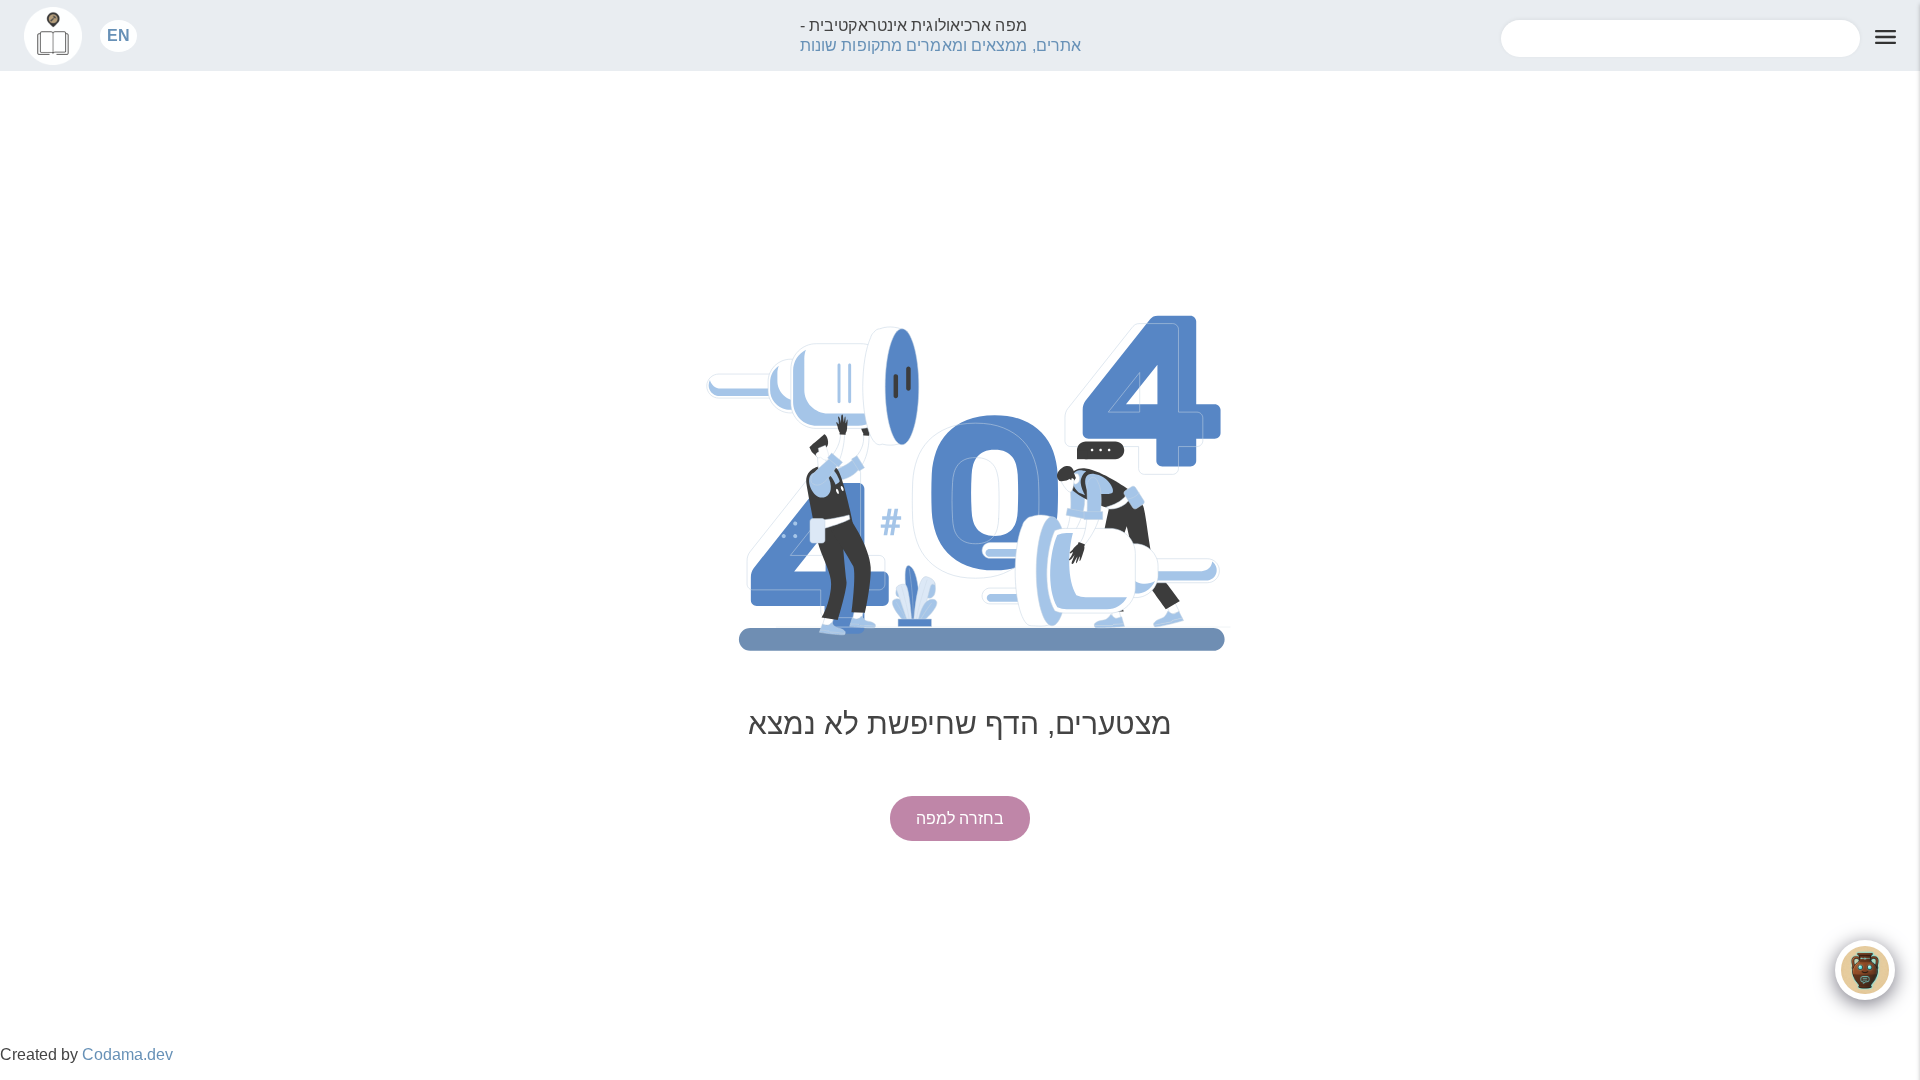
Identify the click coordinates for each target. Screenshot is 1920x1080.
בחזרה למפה (960, 818)
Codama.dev (127, 1054)
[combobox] (1680, 38)
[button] (118, 35)
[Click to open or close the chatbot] (1865, 970)
